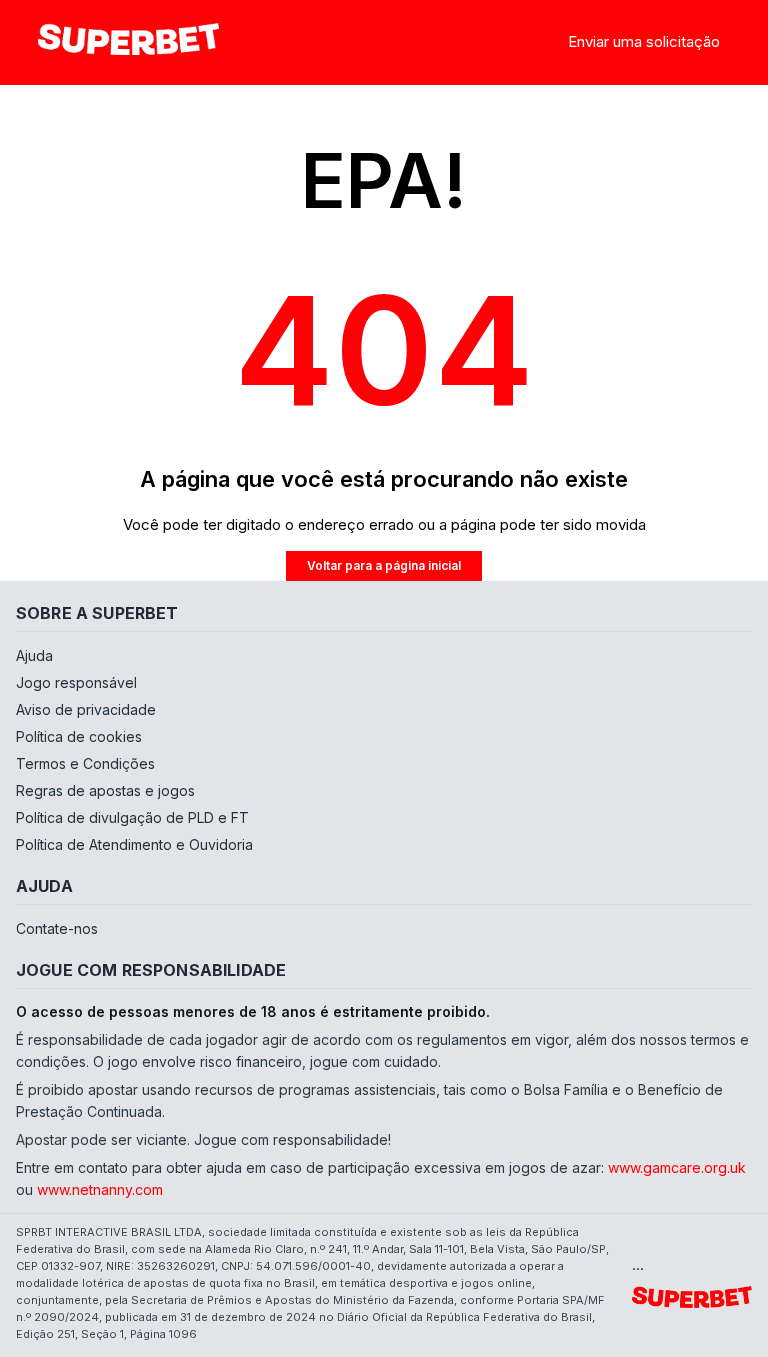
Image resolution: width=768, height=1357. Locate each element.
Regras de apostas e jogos (105, 790)
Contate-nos (57, 928)
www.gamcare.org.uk (677, 1167)
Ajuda (34, 655)
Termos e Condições (85, 763)
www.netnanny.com (100, 1189)
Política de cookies (79, 736)
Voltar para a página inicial (384, 565)
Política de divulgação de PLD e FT (132, 817)
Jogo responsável (76, 682)
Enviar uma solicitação (644, 41)
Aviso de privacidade (86, 709)
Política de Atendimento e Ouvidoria (134, 844)
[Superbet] (128, 42)
